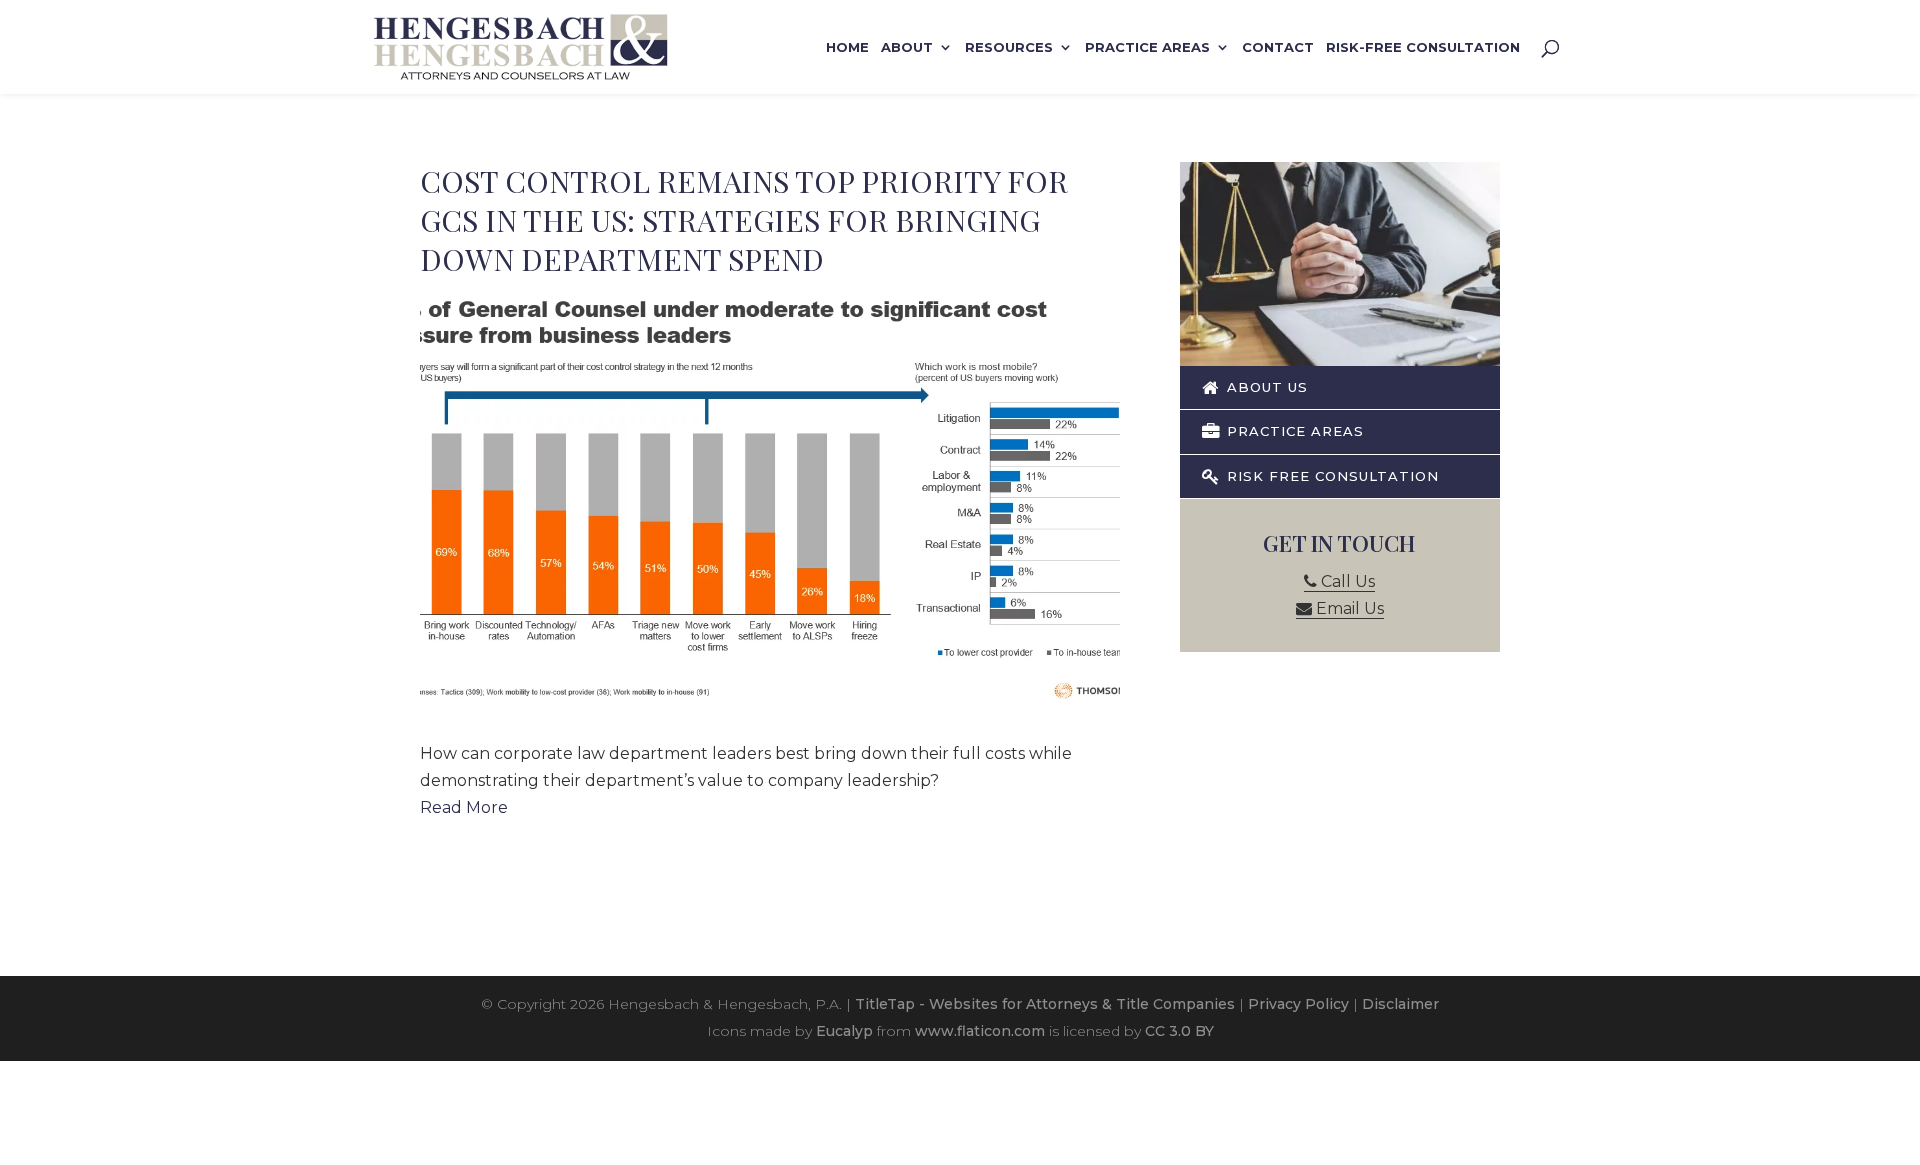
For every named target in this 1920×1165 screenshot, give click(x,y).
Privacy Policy (1298, 1004)
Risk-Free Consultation (1423, 47)
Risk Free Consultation (1330, 476)
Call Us (1346, 581)
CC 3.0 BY (1179, 1031)
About (907, 47)
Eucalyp (844, 1031)
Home (847, 47)
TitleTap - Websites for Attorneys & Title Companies (1045, 1004)
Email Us (1348, 608)
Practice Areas (1147, 47)
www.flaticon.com (980, 1031)
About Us (1265, 387)
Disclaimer (1400, 1004)
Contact (1278, 47)
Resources (1009, 47)
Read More (464, 807)
